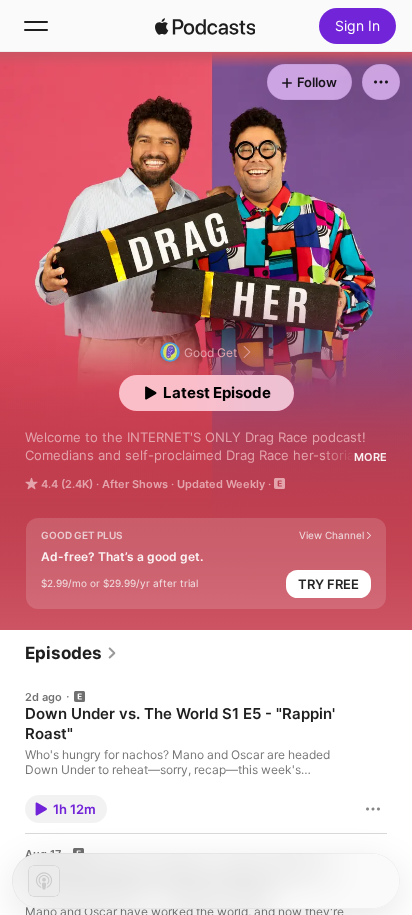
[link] (71, 653)
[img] (205, 26)
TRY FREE (328, 584)
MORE (370, 457)
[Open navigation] (36, 26)
